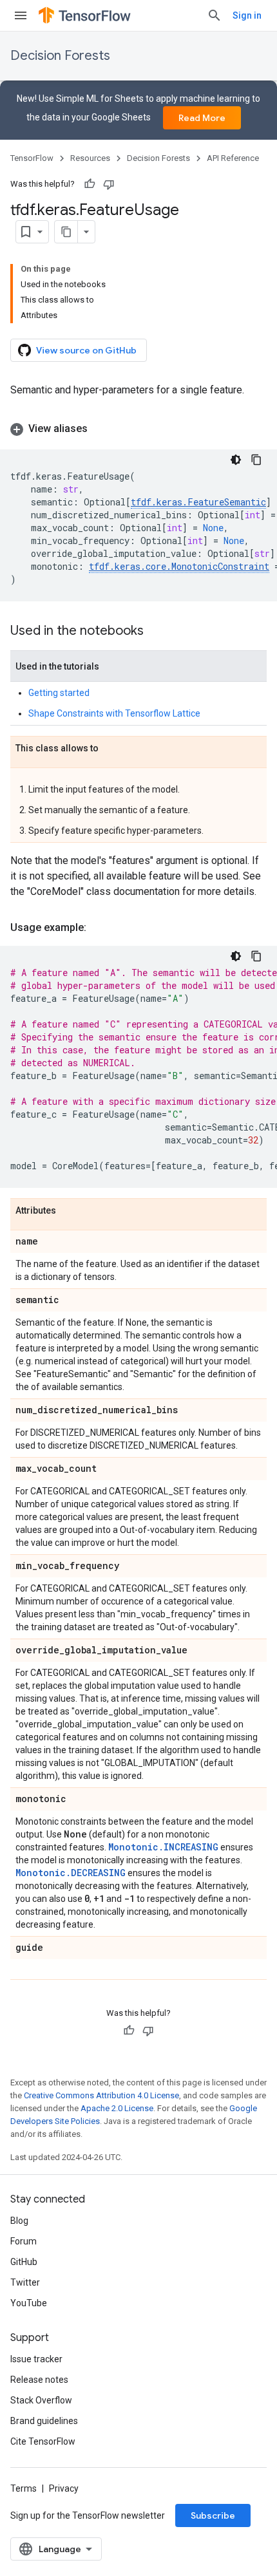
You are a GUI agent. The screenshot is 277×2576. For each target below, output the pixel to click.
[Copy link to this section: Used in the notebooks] (157, 632)
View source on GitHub (86, 350)
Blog (19, 2221)
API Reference (233, 158)
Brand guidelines (44, 2421)
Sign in (247, 15)
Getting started (59, 693)
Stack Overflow (41, 2400)
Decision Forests (60, 56)
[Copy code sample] (256, 460)
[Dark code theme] (236, 460)
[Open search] (215, 15)
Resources (90, 158)
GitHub (24, 2262)
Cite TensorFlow (43, 2441)
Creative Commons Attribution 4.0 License (101, 2095)
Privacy (64, 2488)
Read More (202, 118)
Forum (24, 2241)
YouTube (29, 2303)
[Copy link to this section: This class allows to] (111, 749)
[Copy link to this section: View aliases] (100, 429)
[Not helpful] (109, 184)
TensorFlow (32, 158)
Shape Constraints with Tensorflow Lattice (114, 713)
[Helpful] (90, 184)
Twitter (25, 2282)
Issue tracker (36, 2359)
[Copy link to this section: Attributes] (69, 1211)
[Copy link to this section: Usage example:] (99, 928)
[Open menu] (21, 15)
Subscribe (213, 2515)
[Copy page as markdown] (66, 232)
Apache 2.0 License (117, 2108)
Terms (24, 2488)
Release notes (39, 2380)
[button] (138, 429)
